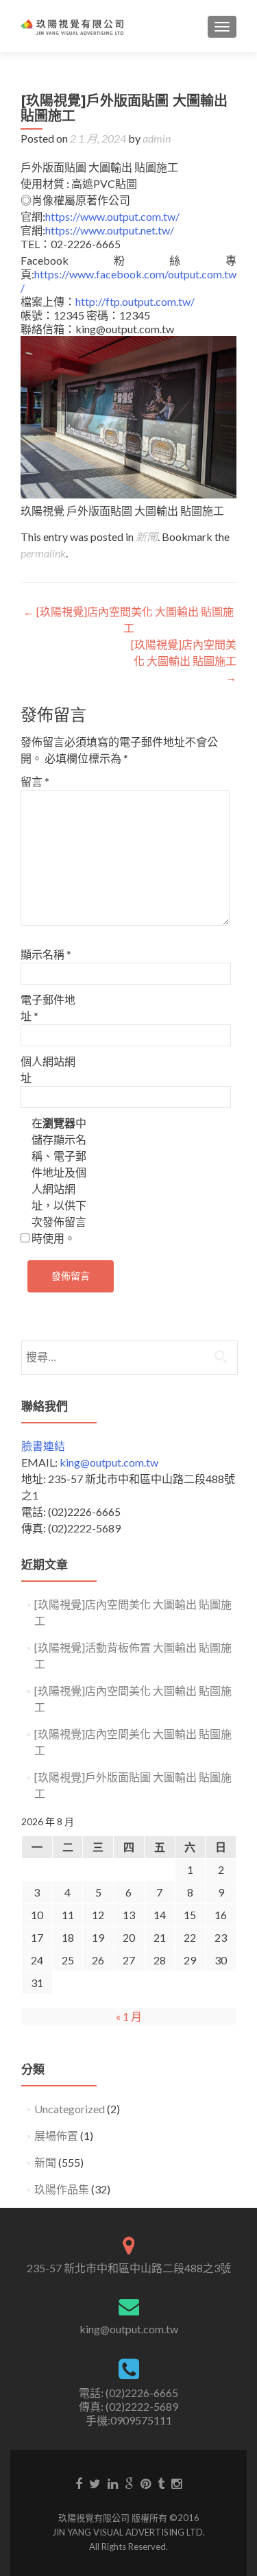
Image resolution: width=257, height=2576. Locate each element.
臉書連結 (43, 1446)
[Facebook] (79, 2483)
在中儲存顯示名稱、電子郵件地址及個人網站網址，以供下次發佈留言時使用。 (59, 1180)
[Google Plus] (129, 2483)
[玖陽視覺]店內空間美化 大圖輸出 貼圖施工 (184, 661)
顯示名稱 (46, 954)
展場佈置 (56, 2135)
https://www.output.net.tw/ (110, 230)
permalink (43, 553)
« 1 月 (129, 2016)
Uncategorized (70, 2109)
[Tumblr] (161, 2483)
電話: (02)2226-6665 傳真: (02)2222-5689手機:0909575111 (128, 2406)
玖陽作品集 (62, 2189)
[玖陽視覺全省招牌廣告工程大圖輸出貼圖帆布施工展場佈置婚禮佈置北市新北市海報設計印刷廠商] (72, 26)
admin (157, 138)
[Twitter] (95, 2483)
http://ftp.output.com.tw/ (135, 301)
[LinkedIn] (113, 2483)
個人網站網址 (48, 1069)
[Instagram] (176, 2483)
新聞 (147, 537)
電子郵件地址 (48, 1008)
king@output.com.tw (109, 1462)
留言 (35, 781)
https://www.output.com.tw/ (112, 216)
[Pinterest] (146, 2483)
